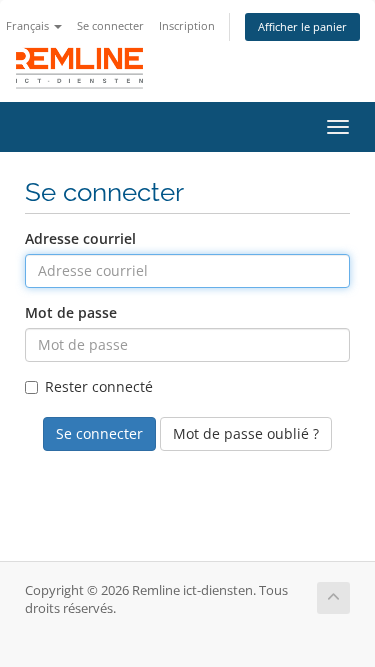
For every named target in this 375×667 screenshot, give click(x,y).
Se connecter (110, 25)
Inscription (187, 25)
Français (29, 25)
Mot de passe (71, 312)
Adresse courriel (80, 238)
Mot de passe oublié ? (246, 433)
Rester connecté (99, 386)
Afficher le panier (302, 26)
